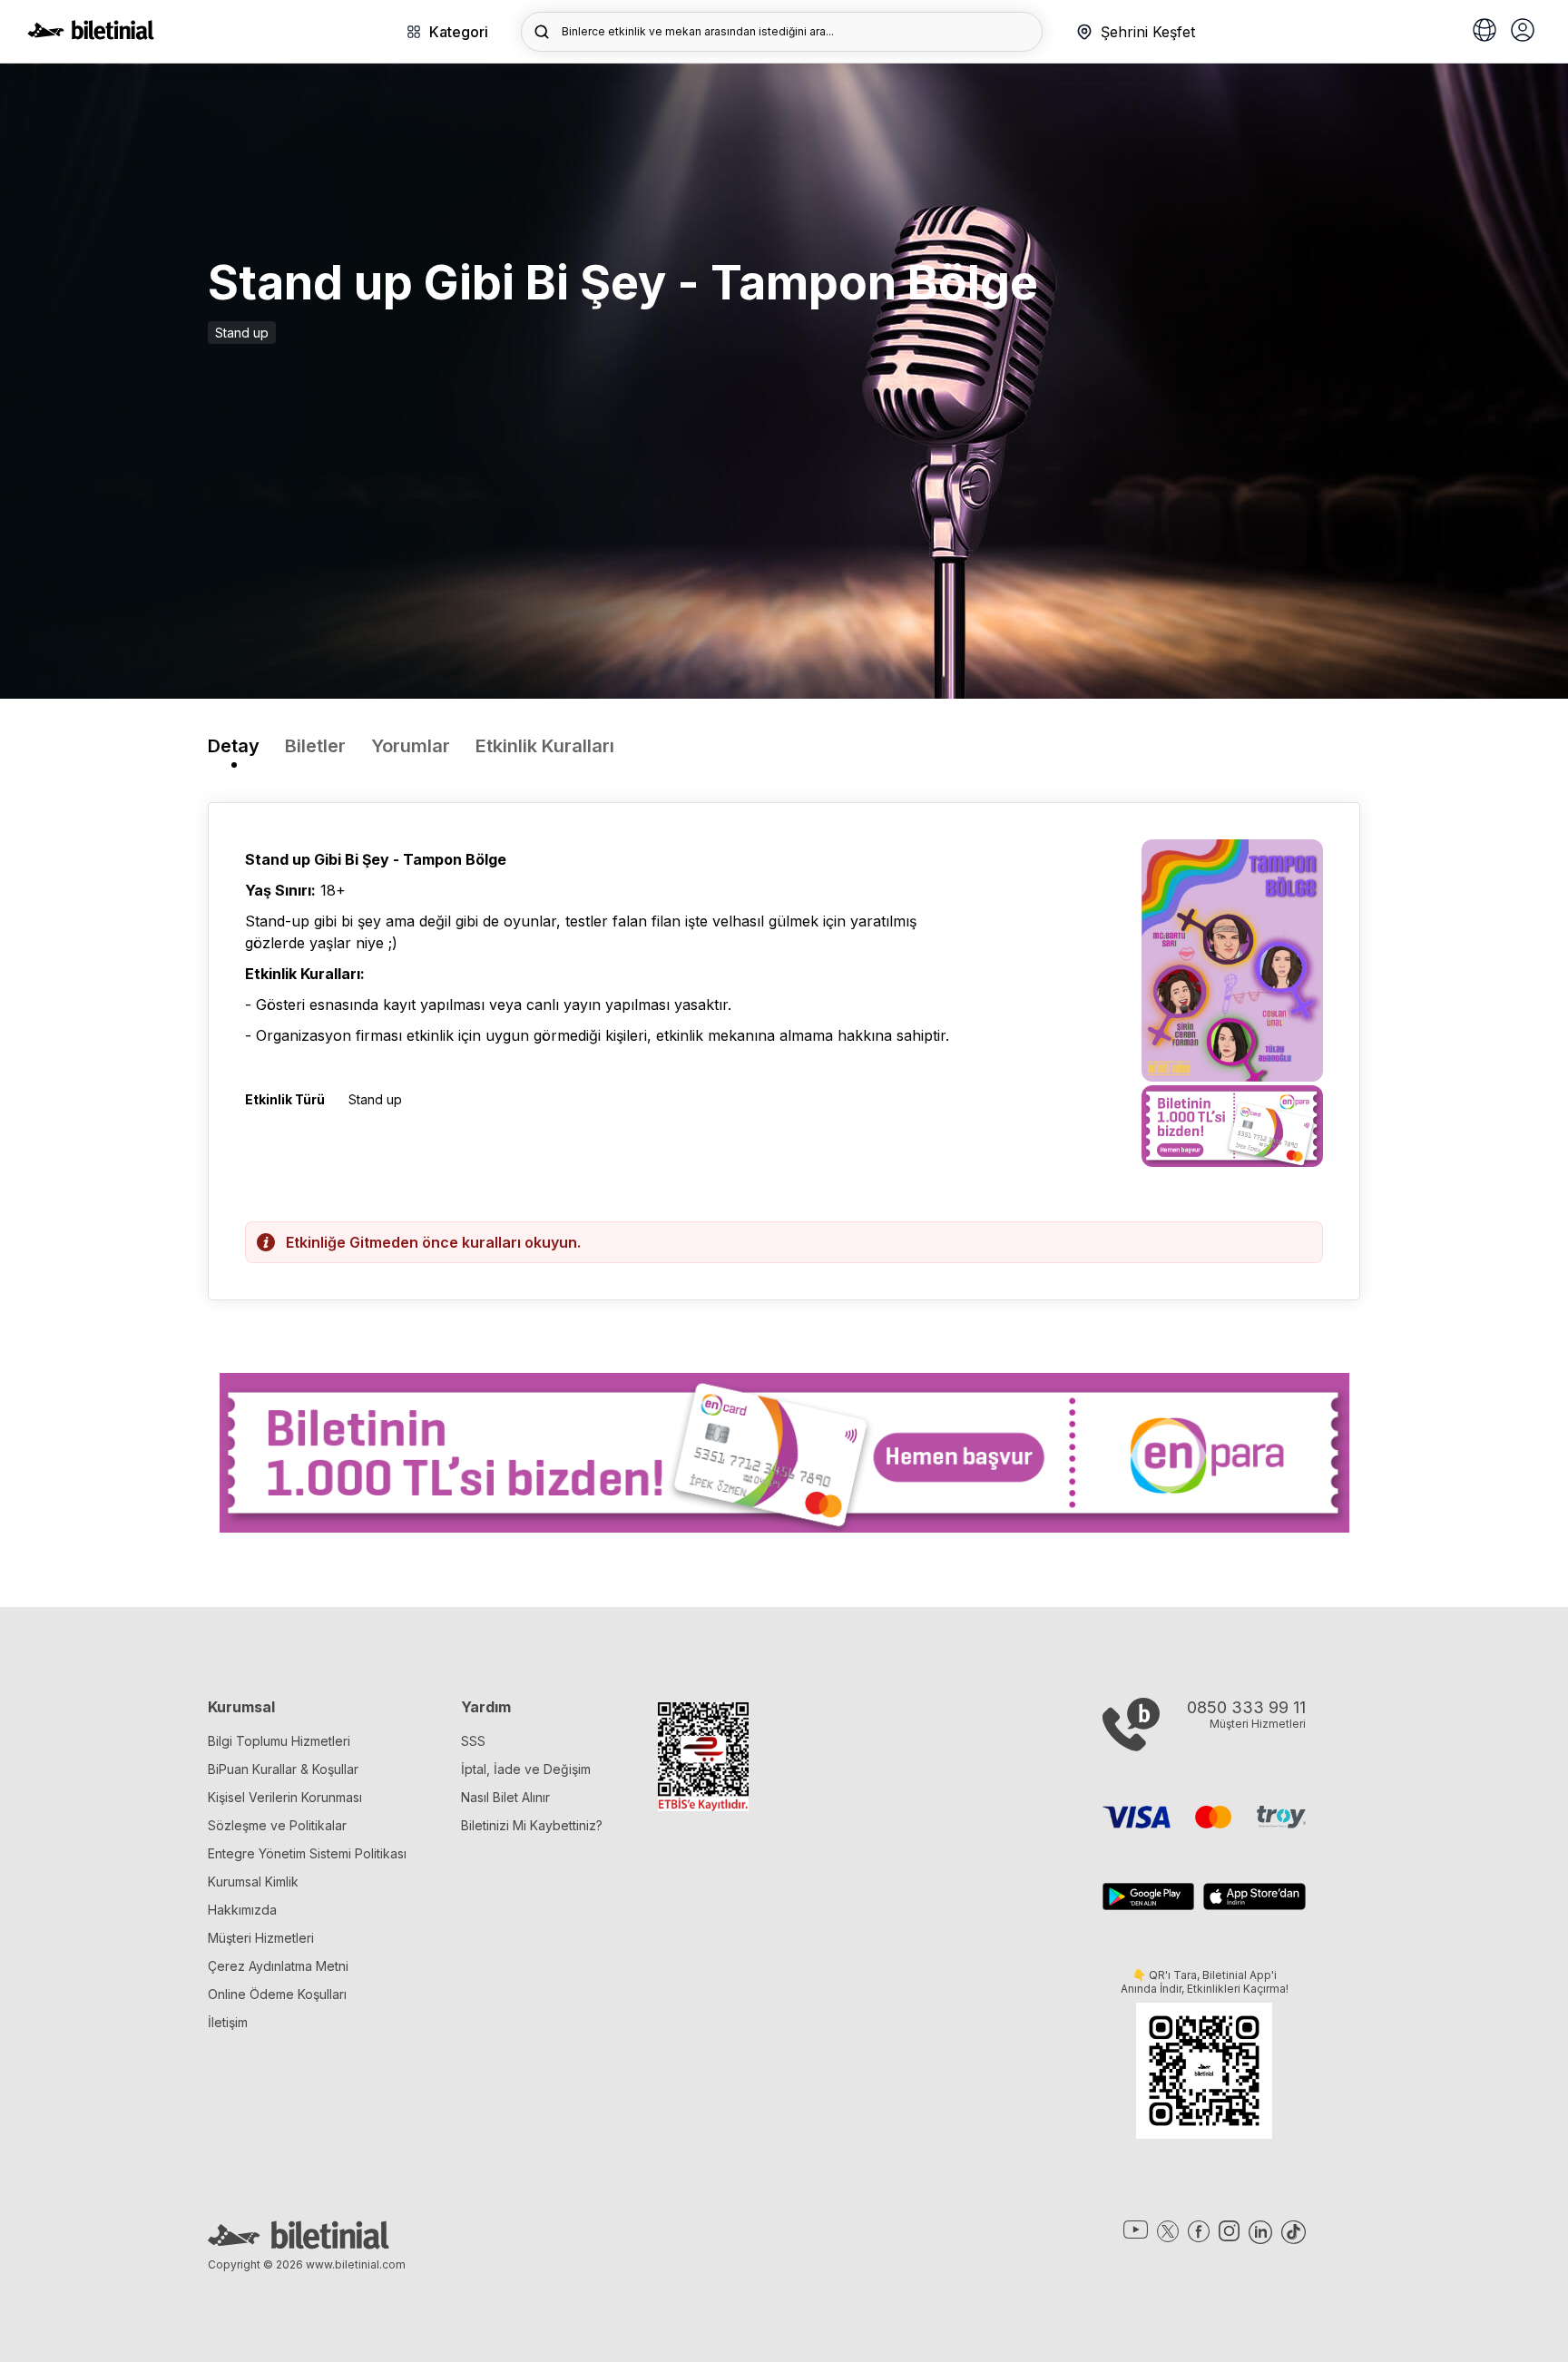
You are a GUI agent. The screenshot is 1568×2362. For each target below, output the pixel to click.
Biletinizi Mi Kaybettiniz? (532, 1825)
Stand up (242, 333)
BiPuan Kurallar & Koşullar (283, 1769)
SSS (473, 1741)
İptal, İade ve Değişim (526, 1769)
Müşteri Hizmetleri (261, 1938)
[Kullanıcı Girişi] (1523, 32)
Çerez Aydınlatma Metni (278, 1966)
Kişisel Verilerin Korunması (285, 1797)
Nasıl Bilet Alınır (505, 1797)
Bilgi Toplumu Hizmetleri (279, 1741)
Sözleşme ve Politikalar (277, 1825)
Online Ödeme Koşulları (277, 1994)
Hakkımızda (242, 1910)
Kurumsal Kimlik (253, 1882)
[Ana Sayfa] (91, 34)
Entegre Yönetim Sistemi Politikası (307, 1853)
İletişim (228, 2022)
